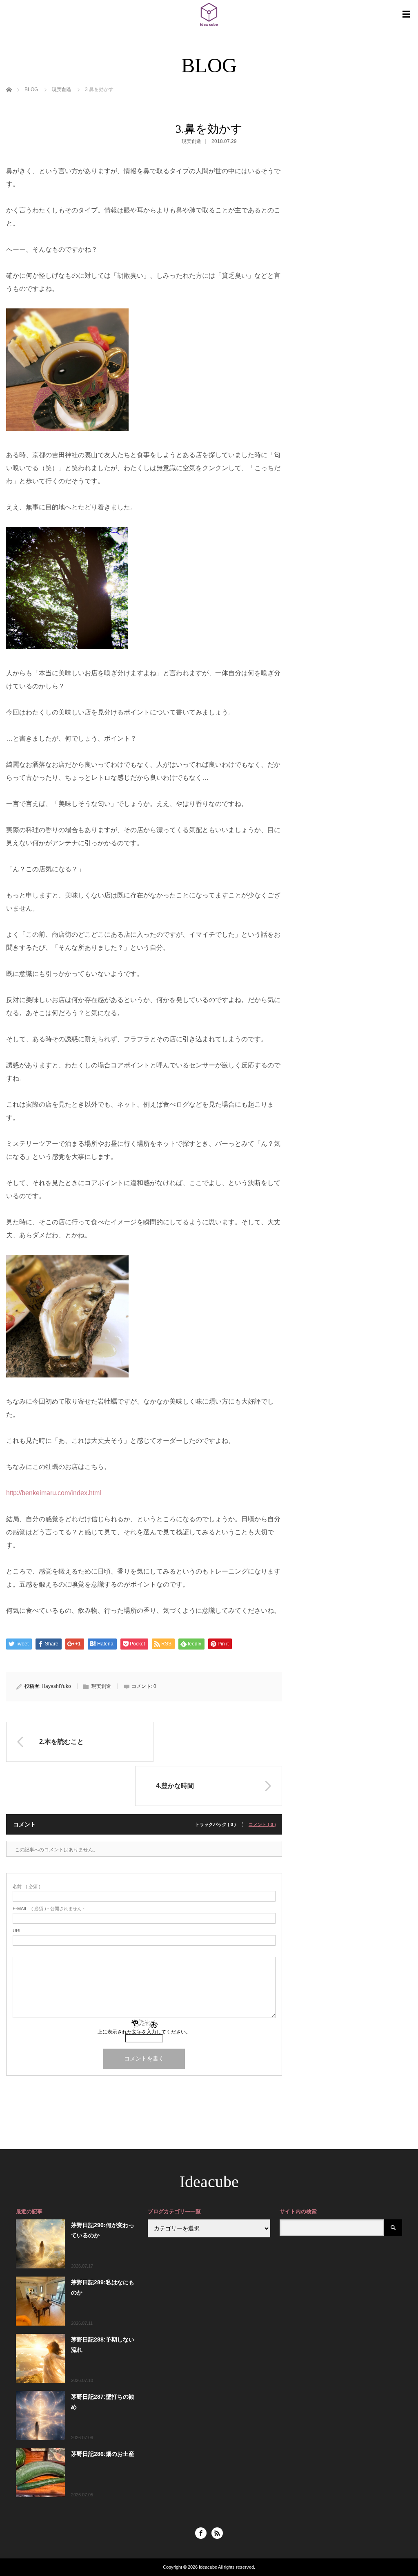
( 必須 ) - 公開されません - (49, 1909)
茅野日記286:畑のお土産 (103, 2454)
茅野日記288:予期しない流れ (103, 2345)
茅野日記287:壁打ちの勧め (103, 2402)
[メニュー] (406, 14)
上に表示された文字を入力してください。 (144, 2032)
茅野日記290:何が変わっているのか (103, 2230)
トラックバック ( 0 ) (216, 1825)
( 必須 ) (27, 1887)
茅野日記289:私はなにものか (103, 2287)
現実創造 (191, 141)
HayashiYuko (56, 1686)
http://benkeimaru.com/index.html (54, 1493)
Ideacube (209, 2182)
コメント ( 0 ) (262, 1825)
